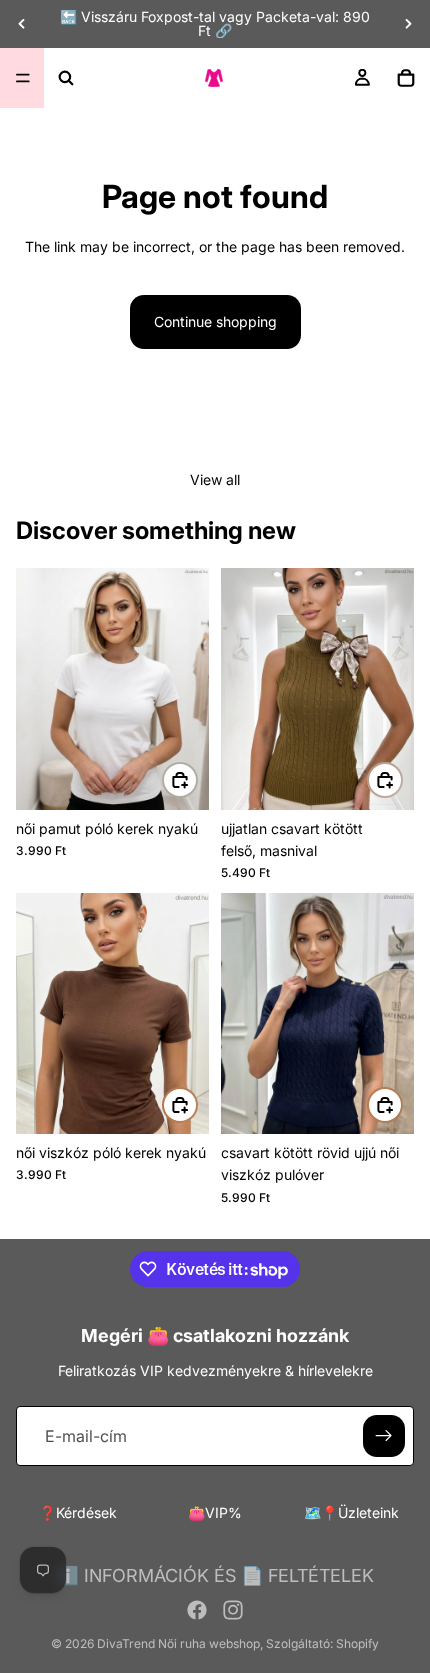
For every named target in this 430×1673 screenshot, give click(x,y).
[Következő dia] (408, 24)
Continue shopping (215, 321)
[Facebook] (197, 1610)
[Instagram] (233, 1610)
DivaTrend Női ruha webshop (178, 1643)
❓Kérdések (78, 1512)
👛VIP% (215, 1512)
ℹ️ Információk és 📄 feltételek (215, 1575)
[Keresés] (66, 78)
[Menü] (23, 78)
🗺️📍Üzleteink (351, 1512)
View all (215, 479)
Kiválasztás (197, 779)
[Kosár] (406, 78)
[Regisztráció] (384, 1436)
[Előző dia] (22, 24)
